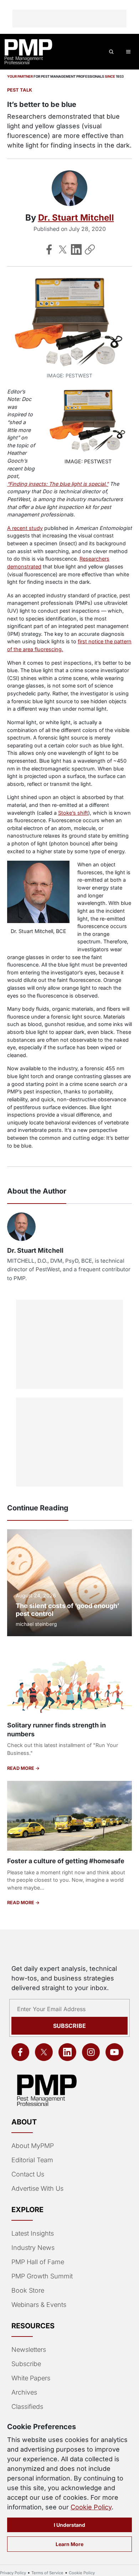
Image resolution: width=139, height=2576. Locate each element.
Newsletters (29, 2350)
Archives (24, 2392)
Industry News (33, 2248)
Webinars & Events (39, 2305)
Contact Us (28, 2174)
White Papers (31, 2378)
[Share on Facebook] (49, 249)
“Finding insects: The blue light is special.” (58, 484)
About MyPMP (33, 2146)
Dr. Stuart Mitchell (76, 218)
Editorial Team (32, 2160)
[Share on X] (63, 249)
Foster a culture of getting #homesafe (66, 1861)
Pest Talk (20, 90)
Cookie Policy (91, 2507)
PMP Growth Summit (42, 2276)
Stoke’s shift (73, 813)
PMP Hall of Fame (38, 2262)
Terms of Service (47, 2573)
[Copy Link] (90, 249)
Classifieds (27, 2407)
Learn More (69, 2544)
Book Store (28, 2290)
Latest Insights (33, 2233)
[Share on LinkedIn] (76, 249)
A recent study (25, 528)
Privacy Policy (13, 2573)
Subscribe (69, 2026)
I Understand (69, 2525)
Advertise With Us (37, 2188)
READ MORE (21, 1768)
